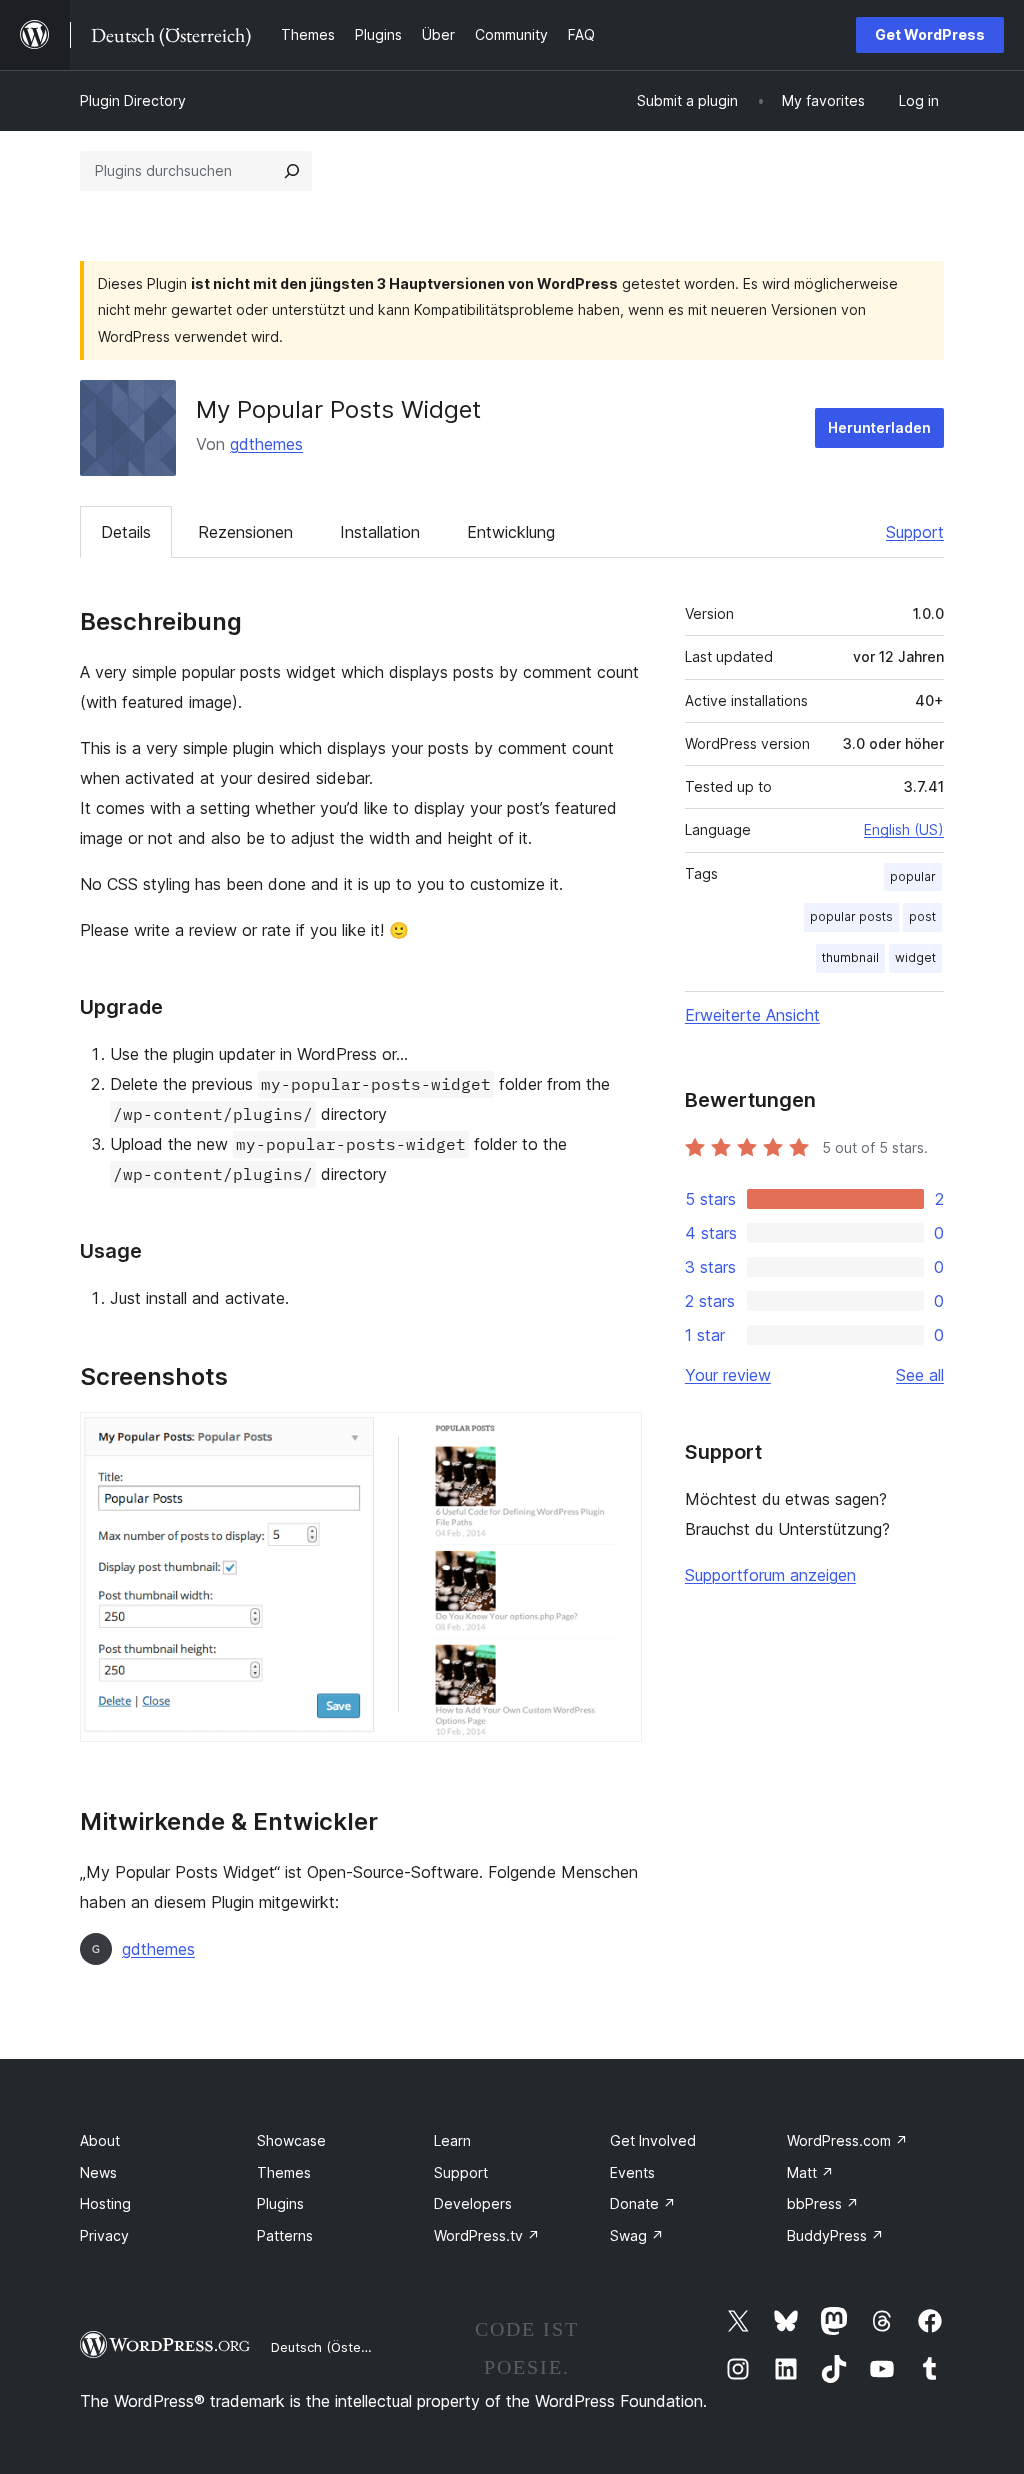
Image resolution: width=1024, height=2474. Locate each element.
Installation (380, 532)
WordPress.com (847, 2140)
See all (920, 1375)
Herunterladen (879, 427)
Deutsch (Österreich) (336, 2347)
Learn (452, 2140)
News (98, 2172)
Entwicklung (511, 532)
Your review (728, 1375)
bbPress (823, 2203)
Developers (473, 2203)
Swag (637, 2235)
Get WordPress (930, 34)
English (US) (904, 829)
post (922, 916)
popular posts (851, 916)
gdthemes (266, 444)
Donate (643, 2203)
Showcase (291, 2140)
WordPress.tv (487, 2235)
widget (915, 957)
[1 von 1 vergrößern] (615, 1439)
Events (632, 2172)
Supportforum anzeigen (770, 1575)
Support (915, 532)
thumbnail (850, 957)
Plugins (280, 2203)
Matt (810, 2172)
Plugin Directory (133, 100)
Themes (284, 2172)
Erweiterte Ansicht (752, 1015)
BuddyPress (835, 2235)
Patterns (285, 2235)
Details (126, 532)
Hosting (105, 2203)
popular (913, 876)
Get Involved (653, 2140)
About (100, 2140)
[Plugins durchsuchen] (292, 171)
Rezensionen (245, 532)
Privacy (104, 2235)
